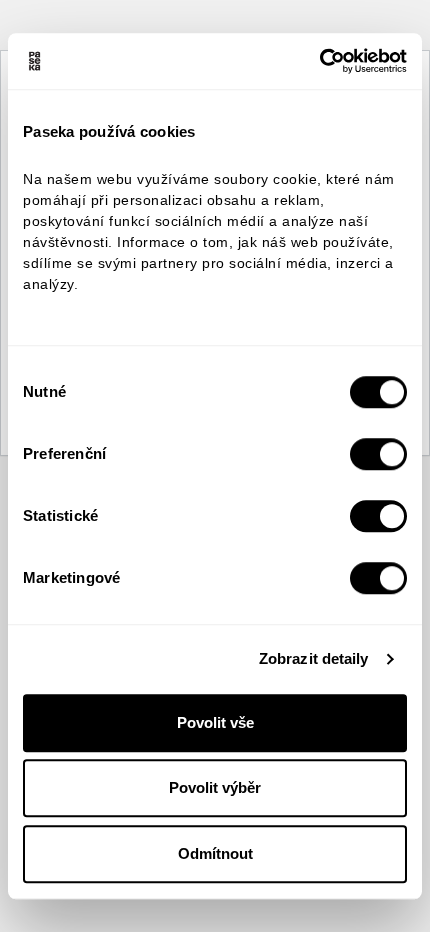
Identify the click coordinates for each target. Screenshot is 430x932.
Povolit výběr (215, 787)
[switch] (378, 454)
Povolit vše (215, 722)
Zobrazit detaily (314, 658)
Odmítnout (215, 853)
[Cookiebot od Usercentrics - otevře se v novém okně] (319, 61)
